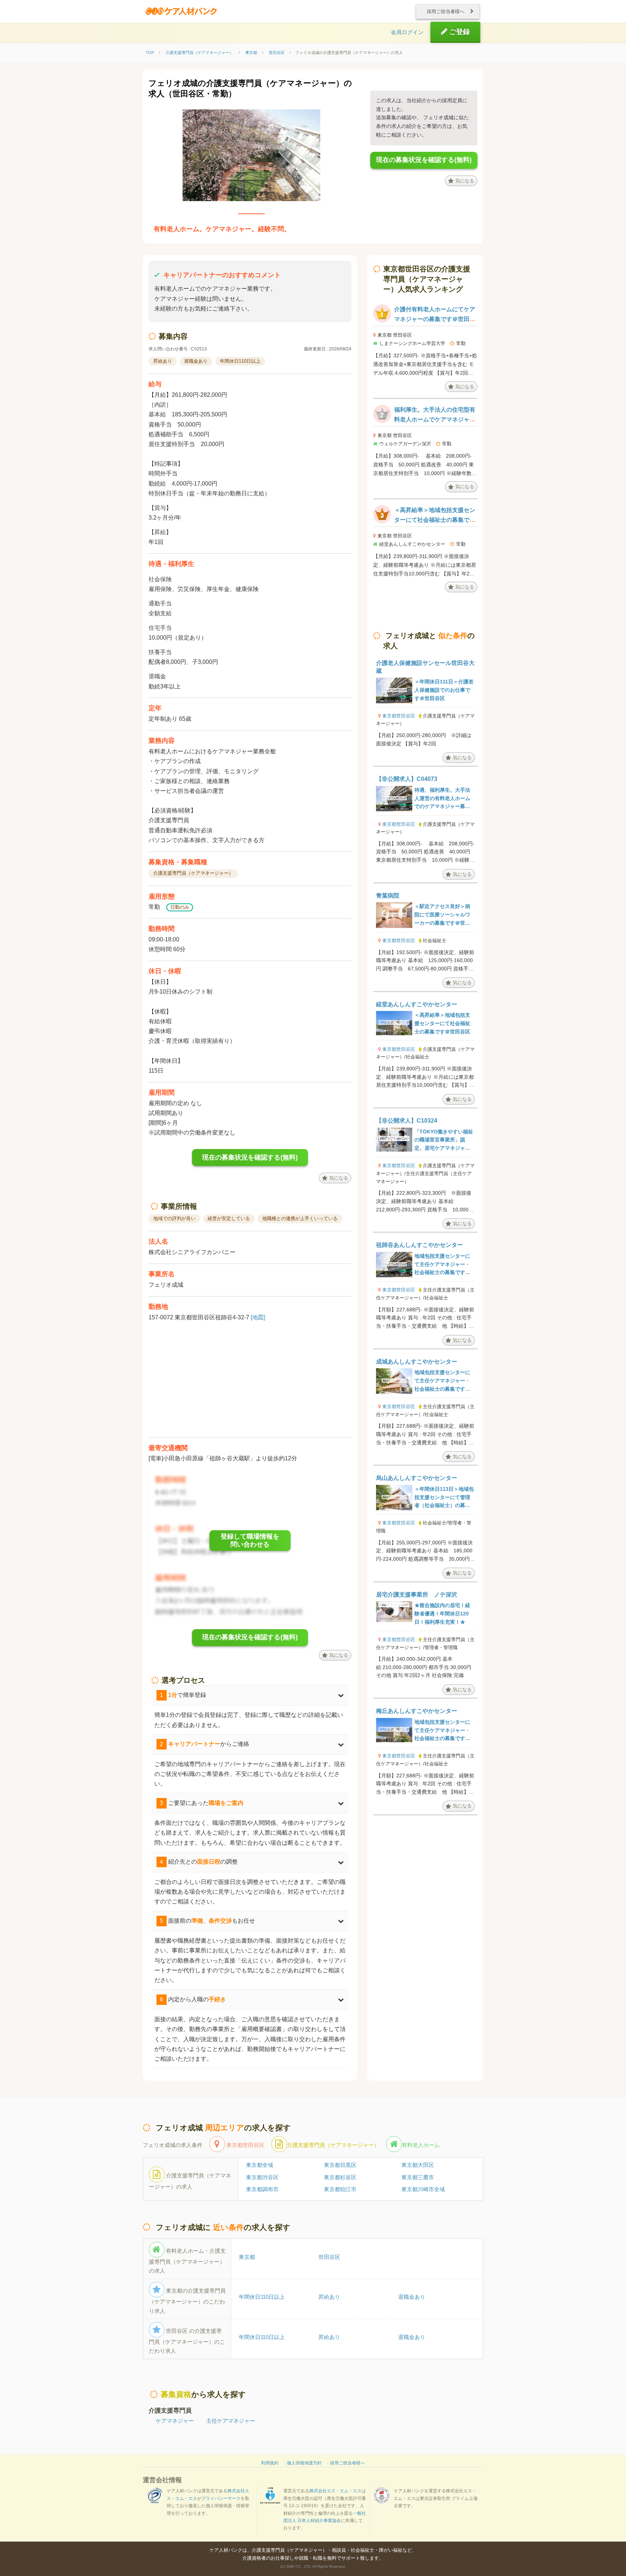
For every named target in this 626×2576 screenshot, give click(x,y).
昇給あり (329, 2297)
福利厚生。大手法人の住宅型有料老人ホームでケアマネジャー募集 (435, 419)
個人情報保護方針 (304, 2463)
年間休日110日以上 (262, 2297)
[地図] (258, 1317)
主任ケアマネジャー (231, 2421)
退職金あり (412, 2297)
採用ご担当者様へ (446, 11)
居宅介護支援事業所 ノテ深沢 (417, 1595)
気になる (465, 181)
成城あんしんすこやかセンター (417, 1362)
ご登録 (459, 32)
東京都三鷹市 (418, 2177)
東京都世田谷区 (399, 716)
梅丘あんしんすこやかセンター (417, 1711)
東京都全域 (260, 2165)
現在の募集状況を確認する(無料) (424, 160)
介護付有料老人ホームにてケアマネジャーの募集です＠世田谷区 (435, 319)
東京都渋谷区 (262, 2177)
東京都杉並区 (340, 2177)
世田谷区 (329, 2257)
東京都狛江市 (340, 2189)
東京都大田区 (418, 2165)
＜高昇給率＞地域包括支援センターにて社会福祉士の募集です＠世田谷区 (435, 520)
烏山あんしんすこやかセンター (417, 1478)
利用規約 (270, 2463)
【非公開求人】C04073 (407, 779)
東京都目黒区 (340, 2165)
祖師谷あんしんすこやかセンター (420, 1245)
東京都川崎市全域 (423, 2189)
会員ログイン (407, 32)
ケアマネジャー (175, 2421)
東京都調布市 (262, 2189)
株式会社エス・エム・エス (335, 2491)
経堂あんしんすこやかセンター (417, 1004)
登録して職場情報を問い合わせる (250, 1540)
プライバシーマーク (221, 2498)
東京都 (247, 2257)
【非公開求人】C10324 (407, 1121)
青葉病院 (388, 896)
